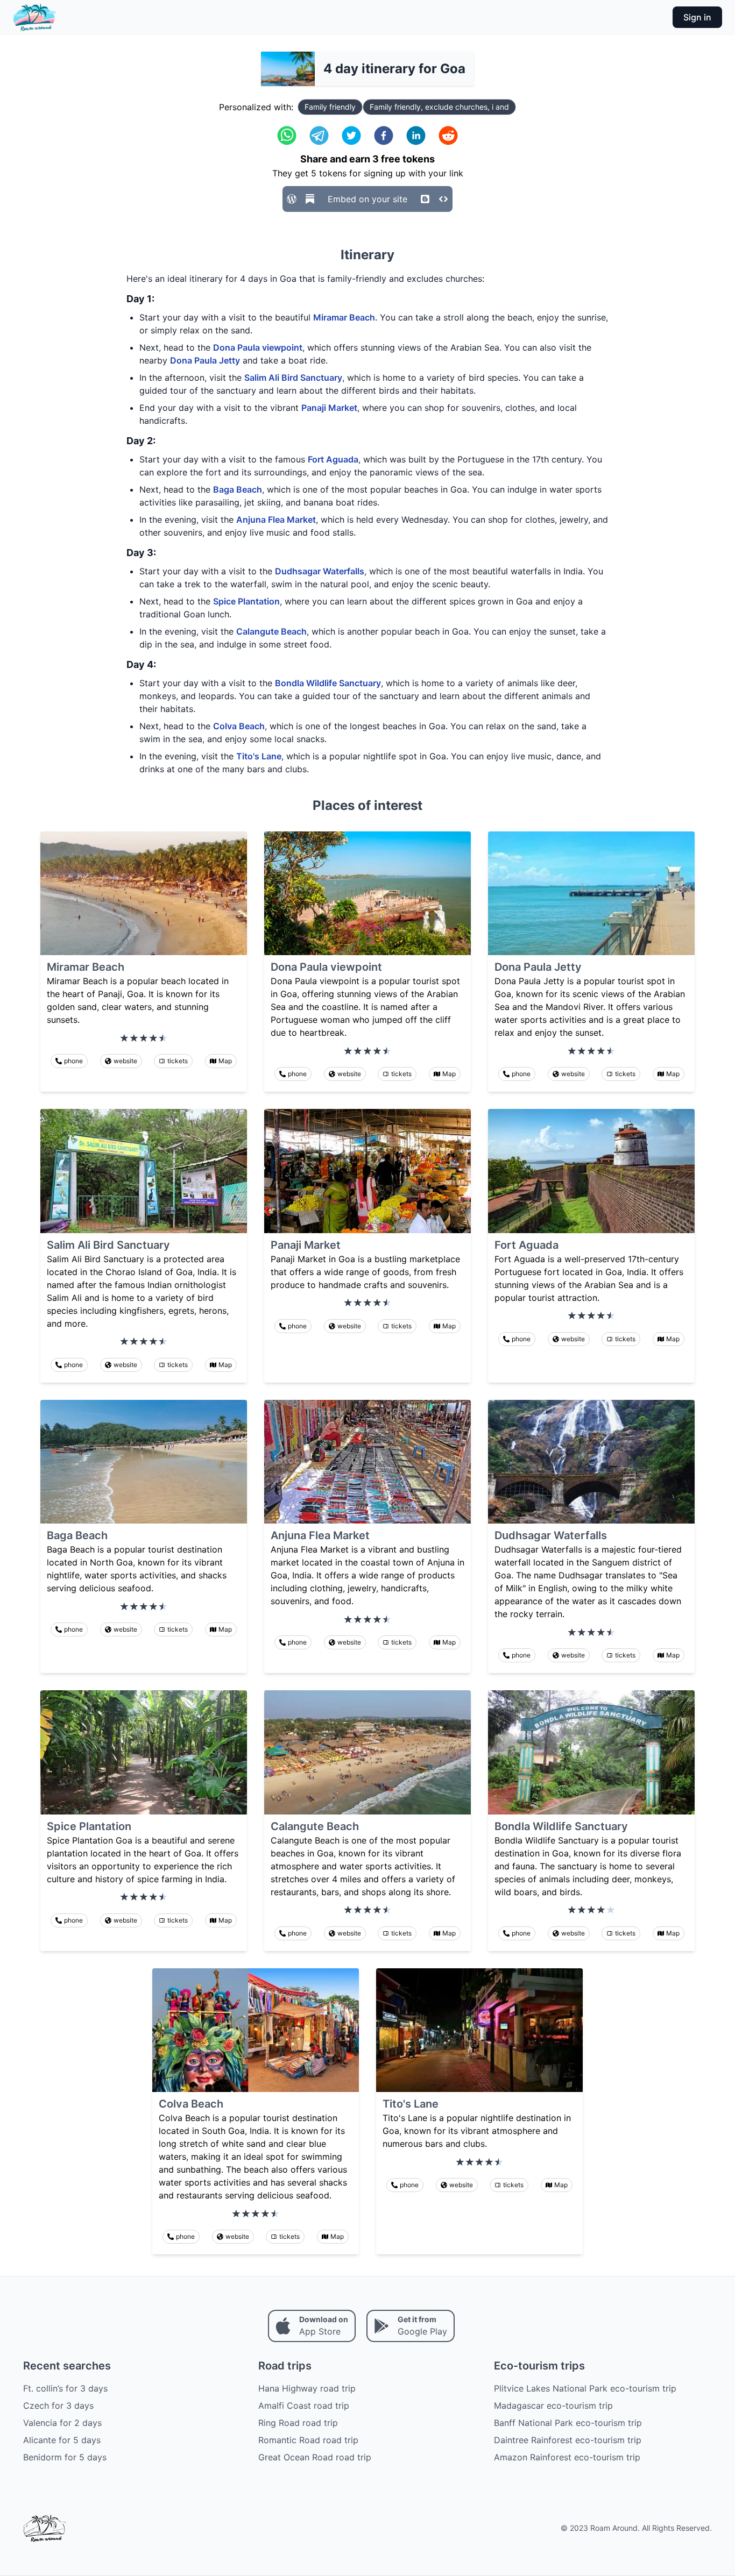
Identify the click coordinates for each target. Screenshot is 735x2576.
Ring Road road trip (298, 2423)
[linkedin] (416, 136)
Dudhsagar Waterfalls (320, 571)
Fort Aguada (333, 459)
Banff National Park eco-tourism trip (568, 2423)
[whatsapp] (287, 136)
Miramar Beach (344, 317)
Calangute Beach (271, 631)
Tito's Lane (259, 756)
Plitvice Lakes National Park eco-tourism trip (585, 2388)
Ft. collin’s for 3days (65, 2388)
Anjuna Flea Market (276, 520)
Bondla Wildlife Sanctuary (328, 683)
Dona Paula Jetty (205, 360)
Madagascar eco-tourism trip (553, 2406)
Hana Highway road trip (307, 2388)
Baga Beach (238, 489)
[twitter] (351, 136)
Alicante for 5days (62, 2440)
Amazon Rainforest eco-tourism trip (567, 2457)
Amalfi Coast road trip (304, 2406)
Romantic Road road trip (308, 2440)
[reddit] (448, 136)
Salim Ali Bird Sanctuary (293, 378)
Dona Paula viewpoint (258, 347)
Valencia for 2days (62, 2423)
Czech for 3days (58, 2406)
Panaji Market (329, 408)
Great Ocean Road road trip (315, 2457)
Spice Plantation (246, 601)
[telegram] (319, 136)
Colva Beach (239, 726)
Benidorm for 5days (65, 2457)
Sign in (697, 17)
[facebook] (384, 136)
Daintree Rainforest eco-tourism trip (568, 2440)
